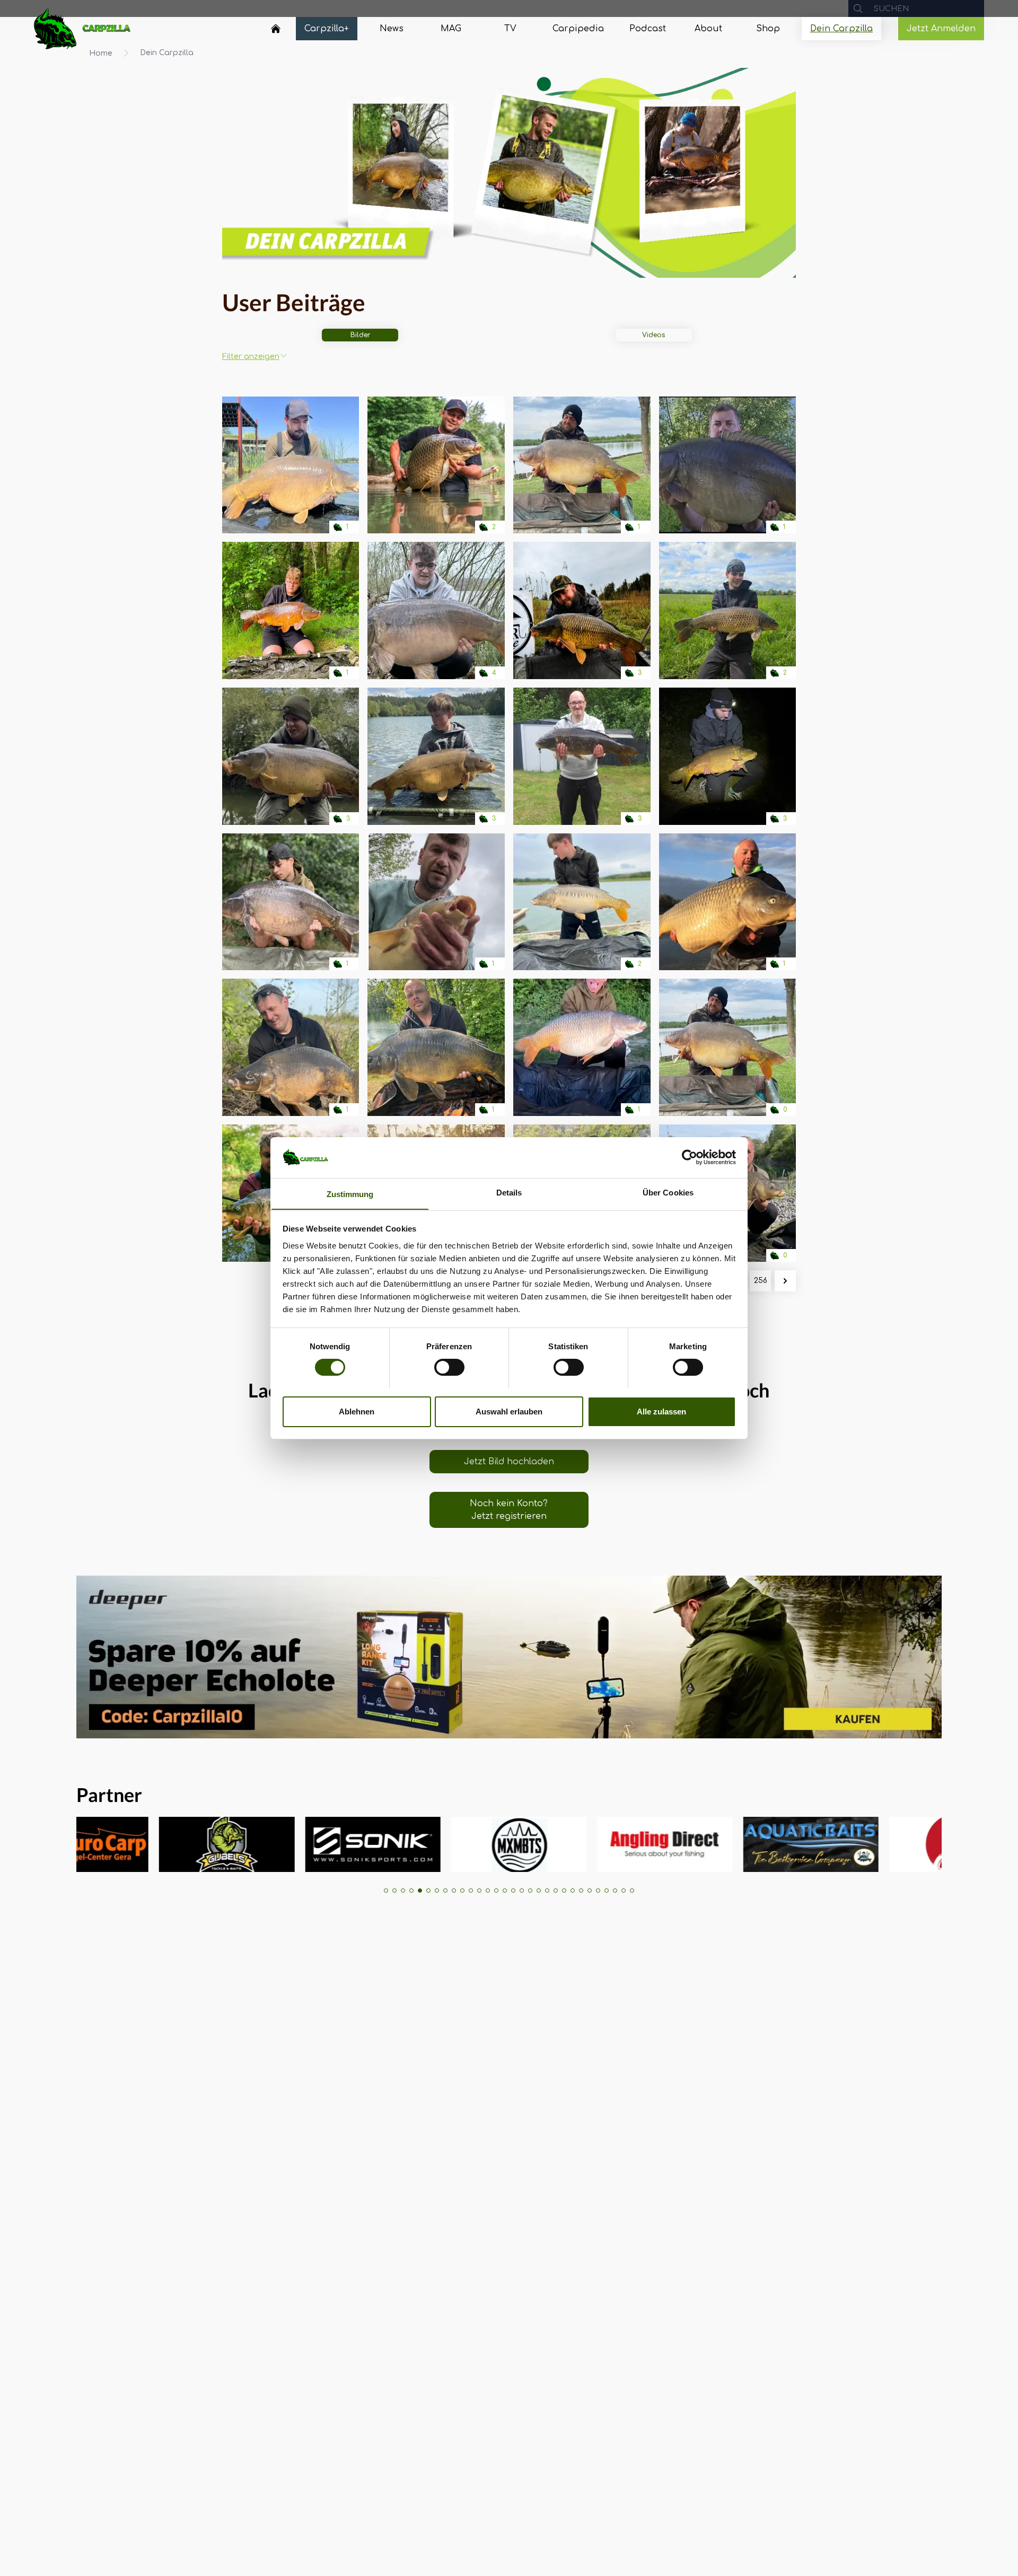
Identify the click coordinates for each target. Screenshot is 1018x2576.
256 (761, 1281)
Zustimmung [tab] (350, 1194)
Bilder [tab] (360, 335)
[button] (386, 1891)
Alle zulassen (661, 1411)
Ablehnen (357, 1411)
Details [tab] (509, 1192)
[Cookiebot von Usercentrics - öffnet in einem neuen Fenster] (690, 1157)
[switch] (449, 1367)
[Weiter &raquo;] (785, 1281)
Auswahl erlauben (509, 1411)
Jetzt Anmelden (941, 29)
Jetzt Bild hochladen (509, 1462)
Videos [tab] (653, 335)
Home (101, 53)
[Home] (276, 29)
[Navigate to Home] (276, 31)
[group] (117, 1844)
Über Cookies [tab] (668, 1192)
